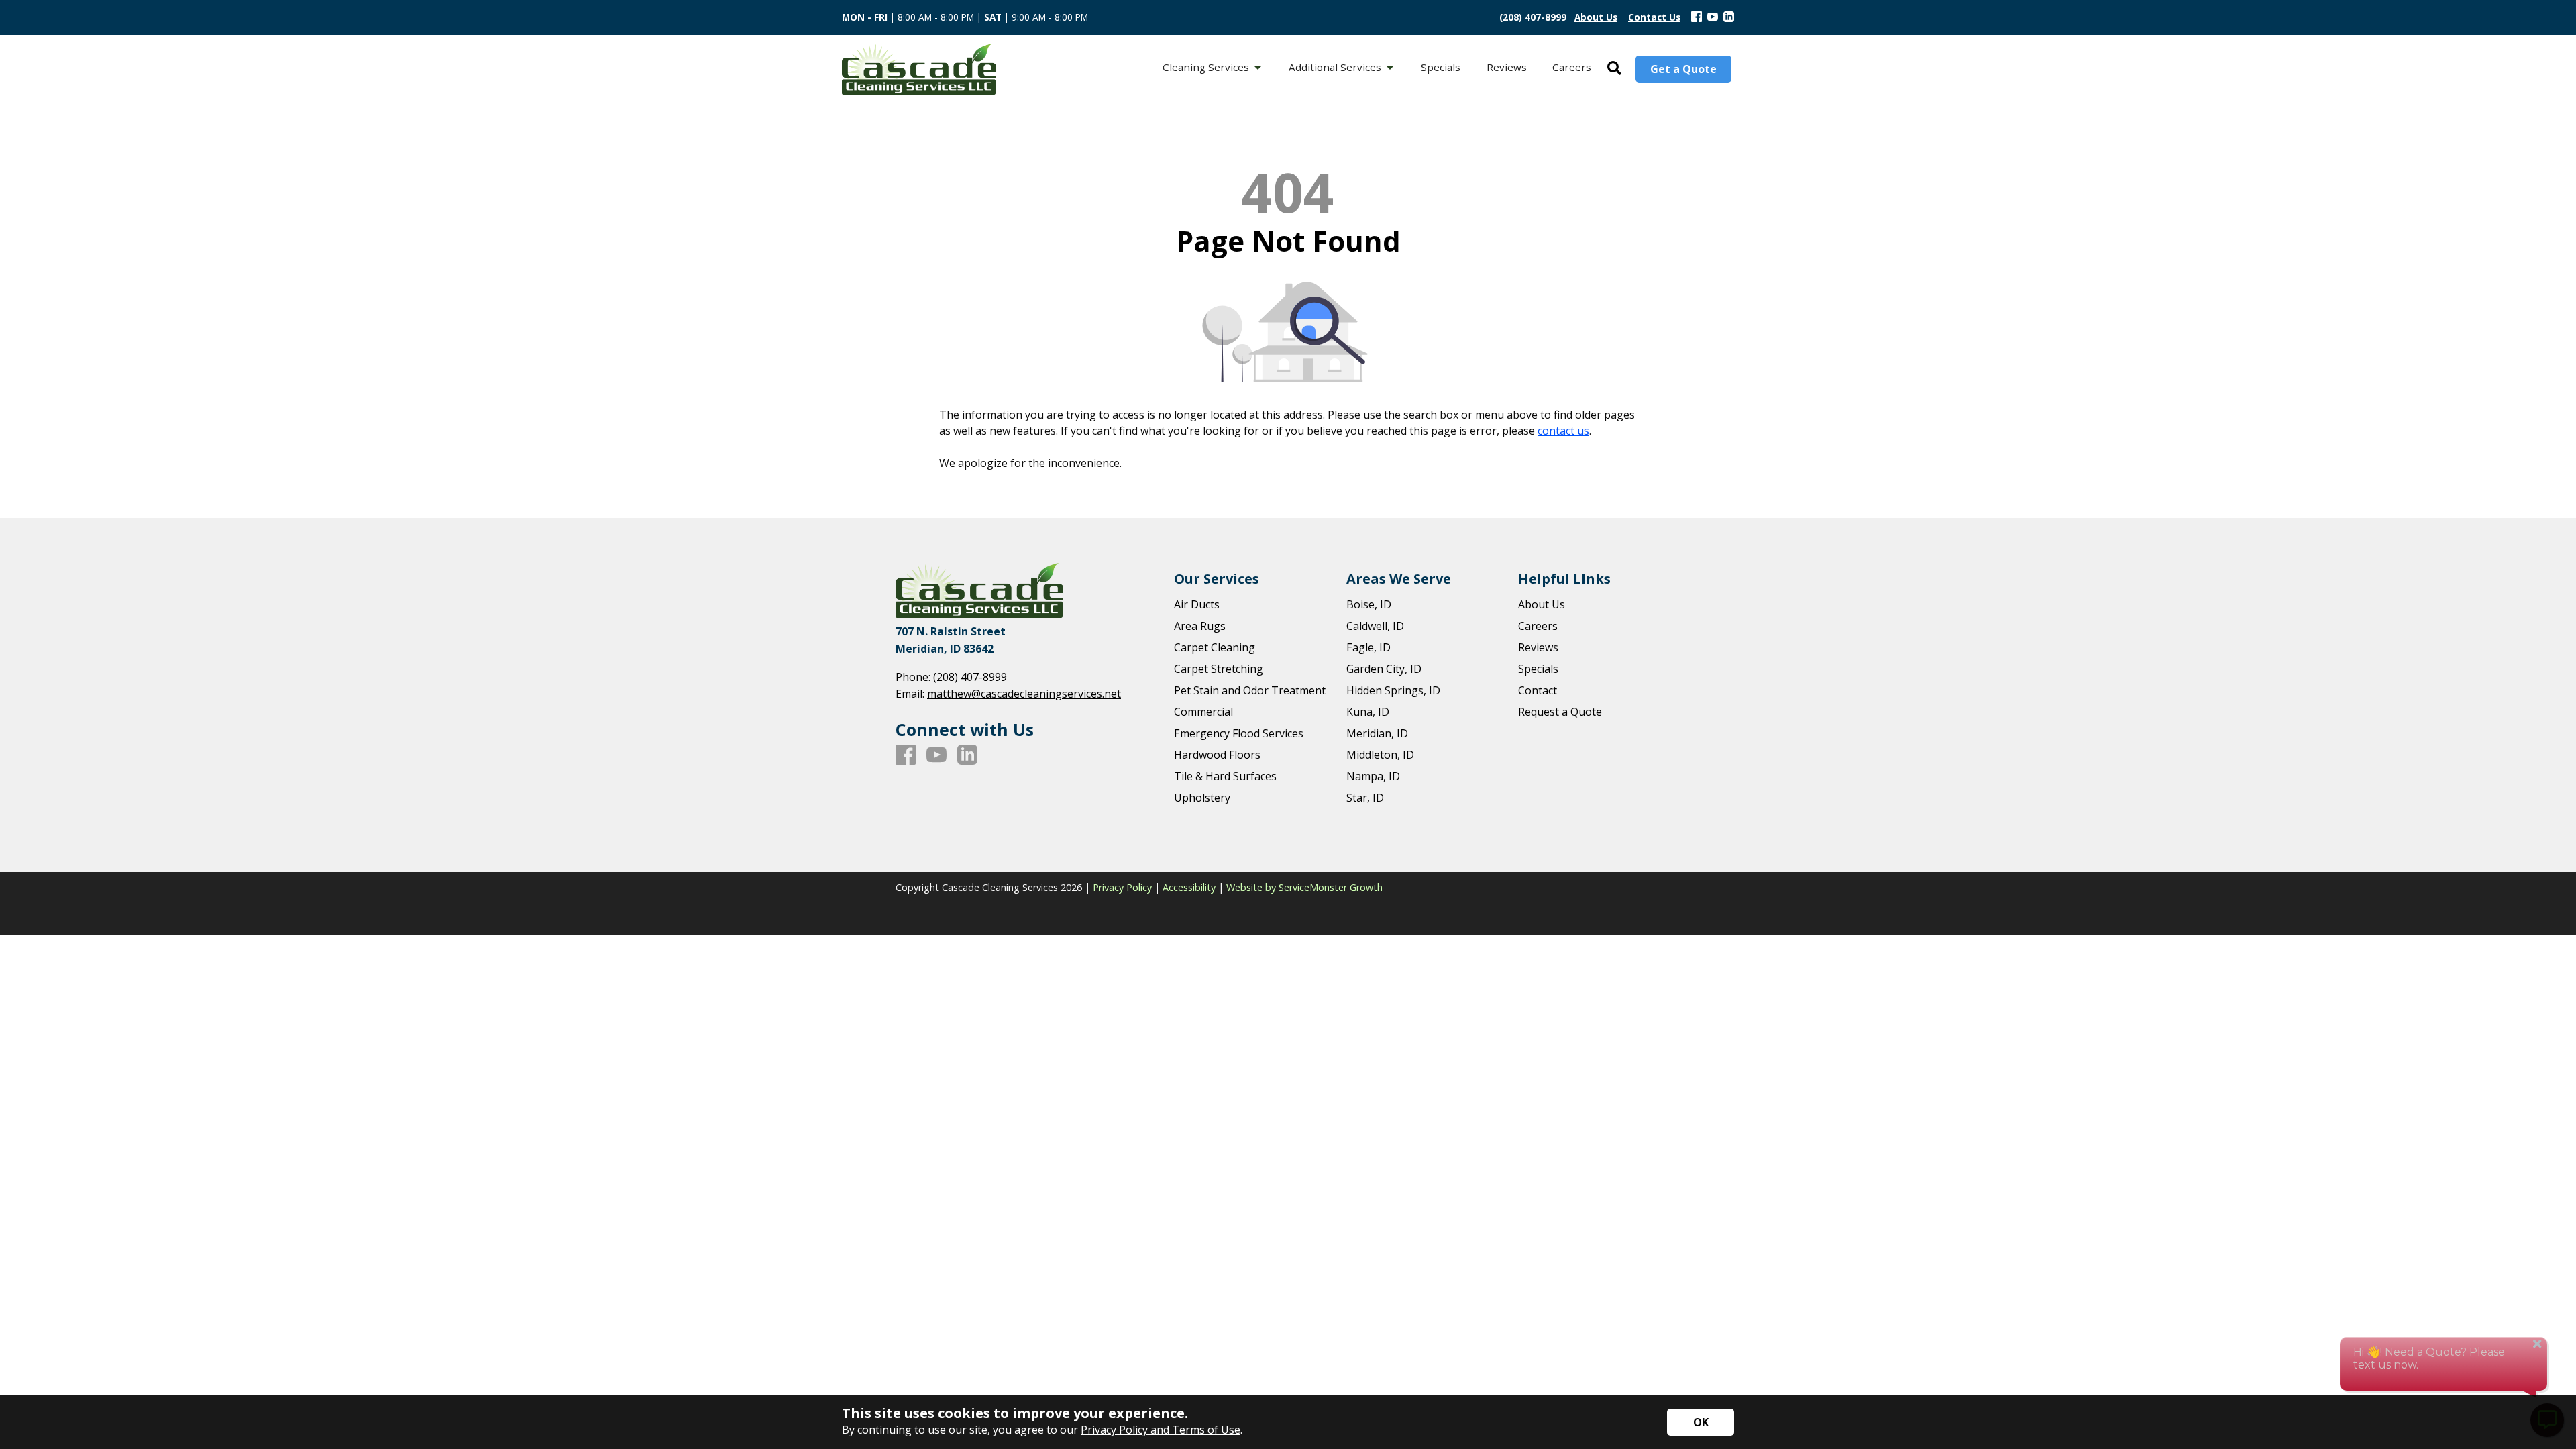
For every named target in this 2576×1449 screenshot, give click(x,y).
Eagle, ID (1368, 647)
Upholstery (1202, 798)
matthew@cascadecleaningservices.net (1024, 694)
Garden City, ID (1384, 669)
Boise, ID (1369, 604)
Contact (1538, 690)
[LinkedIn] (1729, 17)
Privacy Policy (1122, 887)
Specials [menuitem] (1441, 67)
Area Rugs (1200, 626)
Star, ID (1365, 798)
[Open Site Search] (1614, 69)
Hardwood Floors (1217, 755)
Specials (1538, 669)
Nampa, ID (1373, 776)
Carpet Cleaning (1215, 647)
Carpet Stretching (1219, 669)
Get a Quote (1683, 69)
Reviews (1538, 647)
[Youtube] (1713, 17)
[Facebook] (1697, 17)
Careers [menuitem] (1572, 67)
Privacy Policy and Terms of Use (1161, 1430)
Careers (1538, 626)
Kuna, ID (1368, 712)
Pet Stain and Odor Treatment (1250, 690)
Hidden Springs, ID (1393, 690)
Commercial (1203, 712)
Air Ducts (1197, 604)
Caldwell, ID (1375, 626)
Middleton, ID (1380, 755)
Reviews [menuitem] (1507, 67)
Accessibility (1189, 887)
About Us (1542, 604)
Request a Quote (1560, 712)
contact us (1563, 431)
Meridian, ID (1377, 733)
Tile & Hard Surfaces (1225, 776)
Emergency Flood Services (1239, 733)
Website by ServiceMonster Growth (1304, 887)
